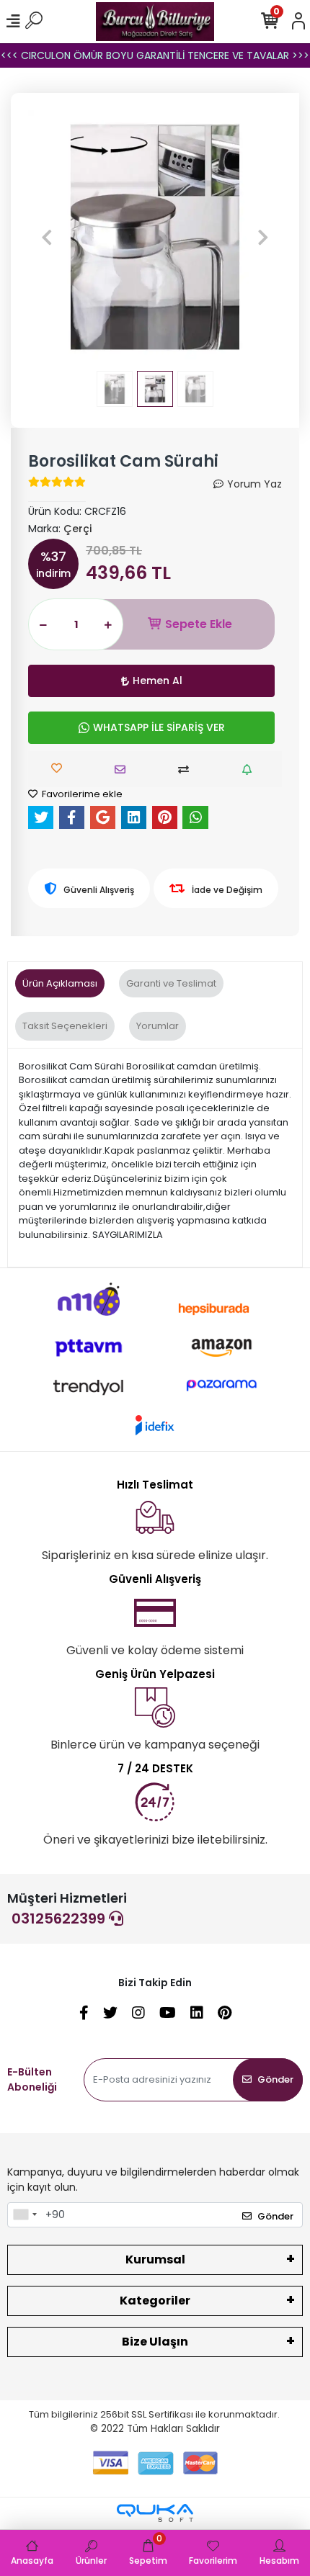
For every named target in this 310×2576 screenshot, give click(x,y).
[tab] (60, 984)
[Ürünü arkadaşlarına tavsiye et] (124, 769)
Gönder (275, 2079)
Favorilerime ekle (81, 794)
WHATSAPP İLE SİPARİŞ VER (159, 727)
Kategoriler (155, 2301)
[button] (47, 237)
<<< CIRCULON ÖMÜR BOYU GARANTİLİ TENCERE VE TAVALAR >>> (155, 55)
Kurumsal (155, 2259)
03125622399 (60, 1918)
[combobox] (25, 2215)
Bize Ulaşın (155, 2342)
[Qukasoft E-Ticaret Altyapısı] (155, 2513)
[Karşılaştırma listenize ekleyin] (187, 769)
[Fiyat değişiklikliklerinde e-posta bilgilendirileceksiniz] (251, 769)
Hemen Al (158, 681)
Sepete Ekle (199, 624)
